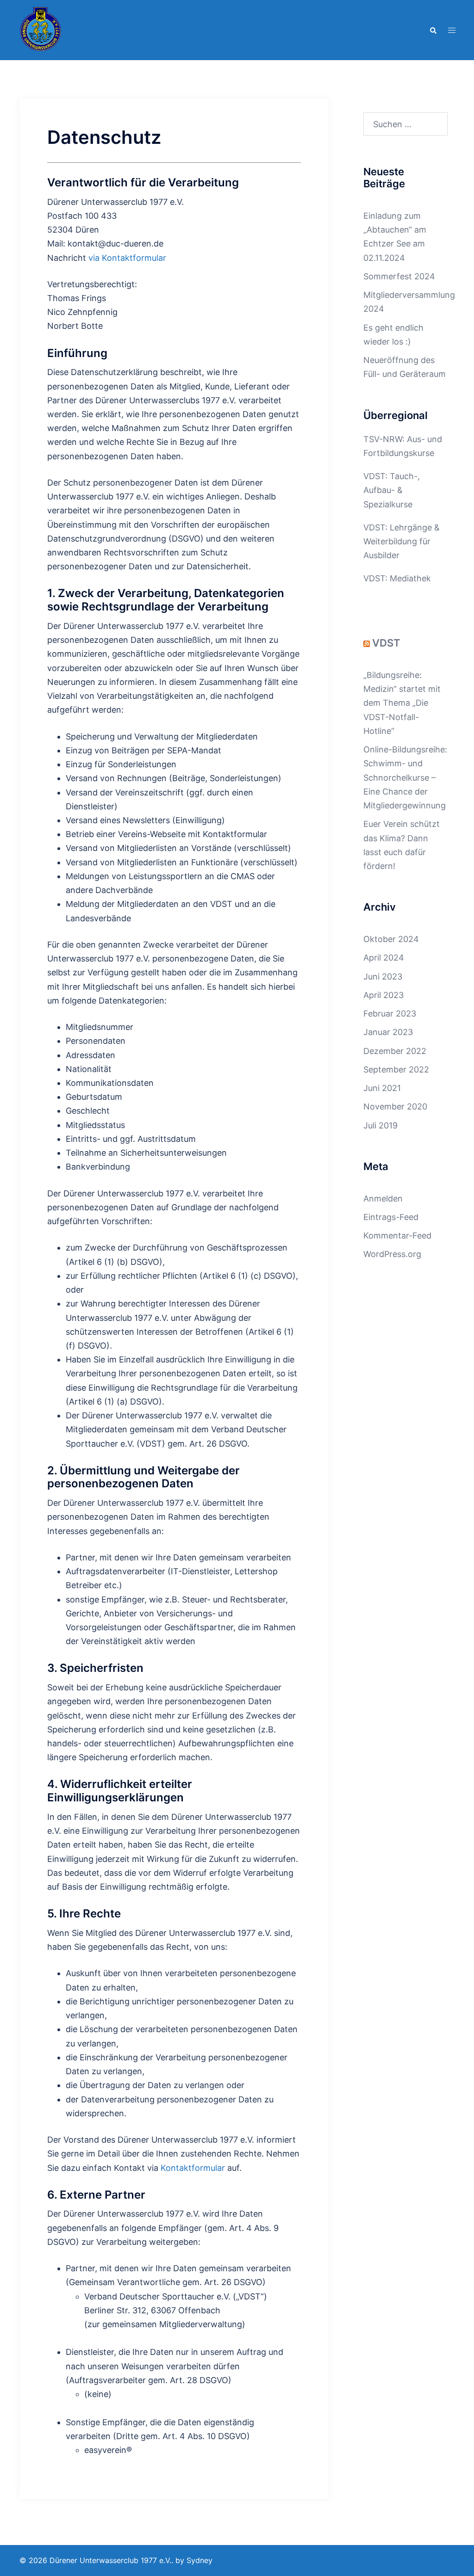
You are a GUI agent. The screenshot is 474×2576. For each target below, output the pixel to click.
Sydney (200, 2560)
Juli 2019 (380, 1125)
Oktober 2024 (391, 939)
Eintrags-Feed (391, 1217)
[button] (433, 30)
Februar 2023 (390, 1014)
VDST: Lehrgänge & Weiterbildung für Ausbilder (402, 541)
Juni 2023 (383, 977)
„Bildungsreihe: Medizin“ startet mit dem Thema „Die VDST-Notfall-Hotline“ (402, 703)
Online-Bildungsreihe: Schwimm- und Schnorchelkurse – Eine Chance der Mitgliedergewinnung (405, 777)
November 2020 (395, 1106)
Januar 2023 (388, 1032)
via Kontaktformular (127, 258)
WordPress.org (392, 1254)
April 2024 (384, 958)
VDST (386, 643)
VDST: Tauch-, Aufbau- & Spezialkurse (392, 490)
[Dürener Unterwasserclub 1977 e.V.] (41, 29)
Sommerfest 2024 (399, 276)
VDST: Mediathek (397, 578)
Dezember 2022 (395, 1051)
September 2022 (396, 1069)
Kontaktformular (193, 2168)
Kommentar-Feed (397, 1236)
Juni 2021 (382, 1088)
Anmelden (383, 1199)
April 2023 (384, 995)
